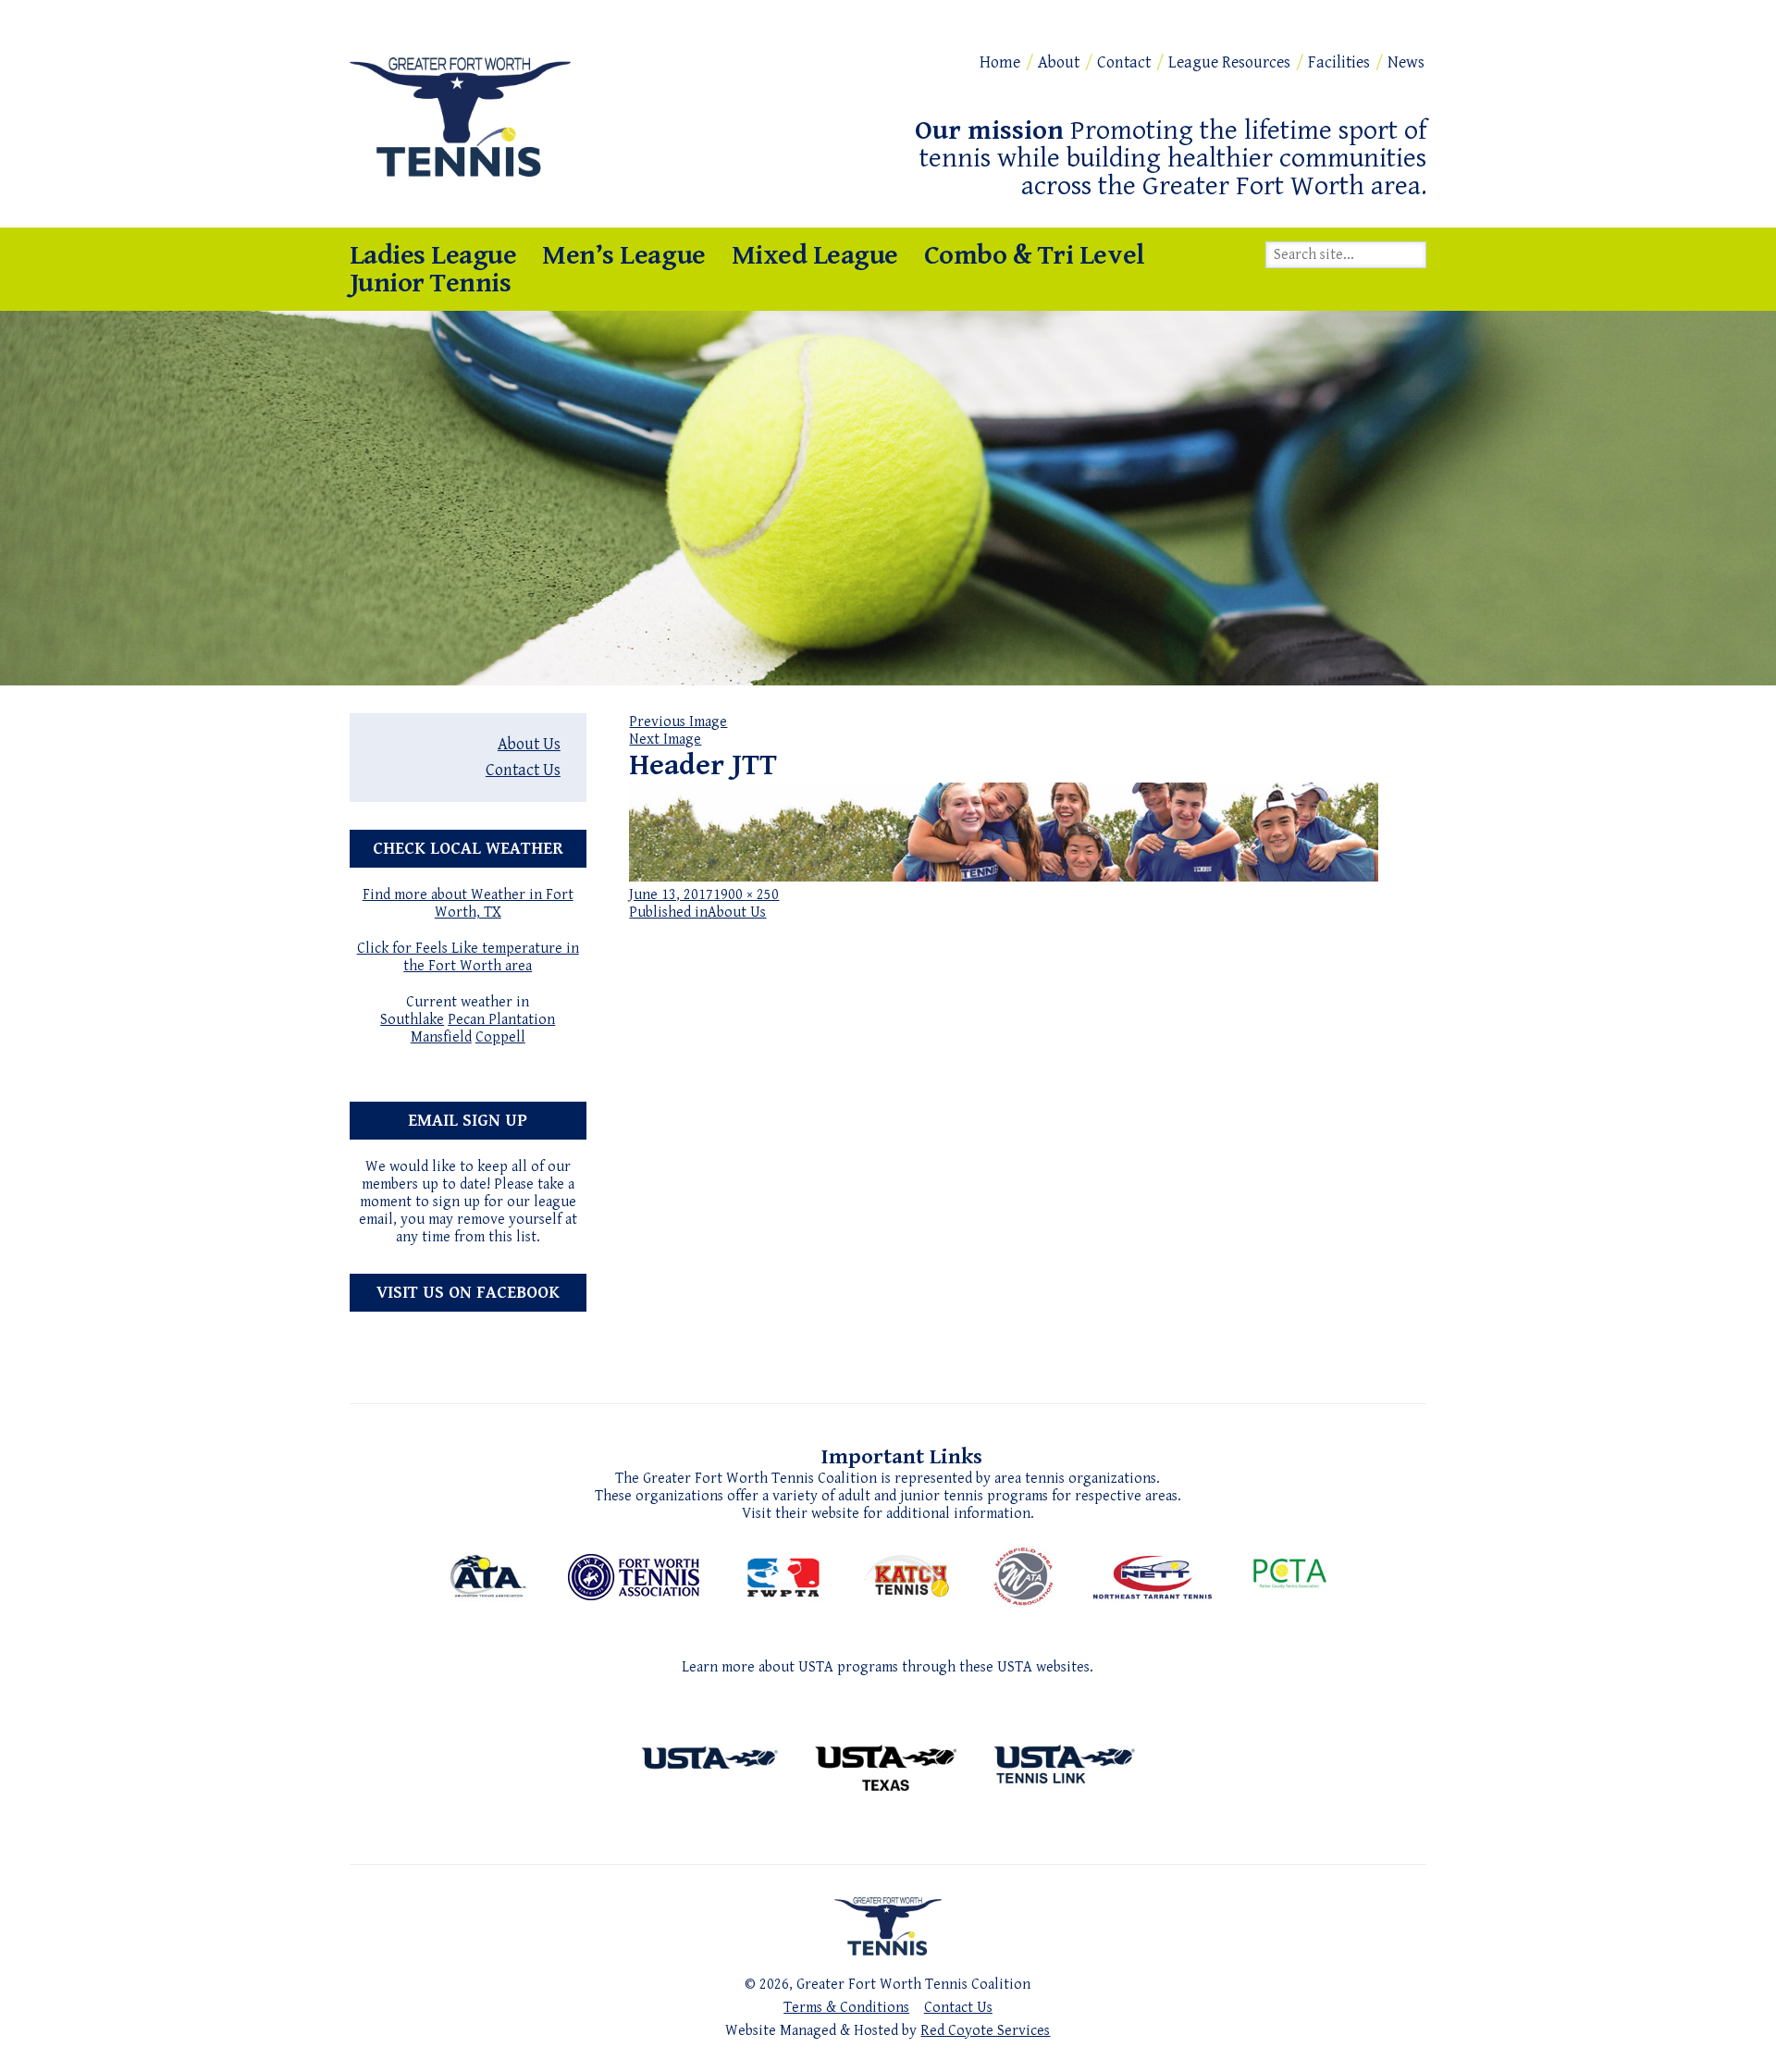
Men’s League (623, 255)
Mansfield (441, 1037)
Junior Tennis (431, 283)
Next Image (665, 740)
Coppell (500, 1037)
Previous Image (678, 722)
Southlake (412, 1020)
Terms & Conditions (846, 2008)
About (1059, 62)
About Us (529, 744)
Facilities (1339, 62)
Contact (1124, 62)
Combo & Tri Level (1035, 255)
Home (1000, 62)
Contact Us (523, 770)
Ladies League (433, 255)
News (1406, 62)
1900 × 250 (746, 895)
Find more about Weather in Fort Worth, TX (468, 904)
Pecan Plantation (501, 1020)
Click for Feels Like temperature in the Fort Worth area (468, 957)
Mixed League (815, 255)
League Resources (1229, 62)
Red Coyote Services (985, 2031)
